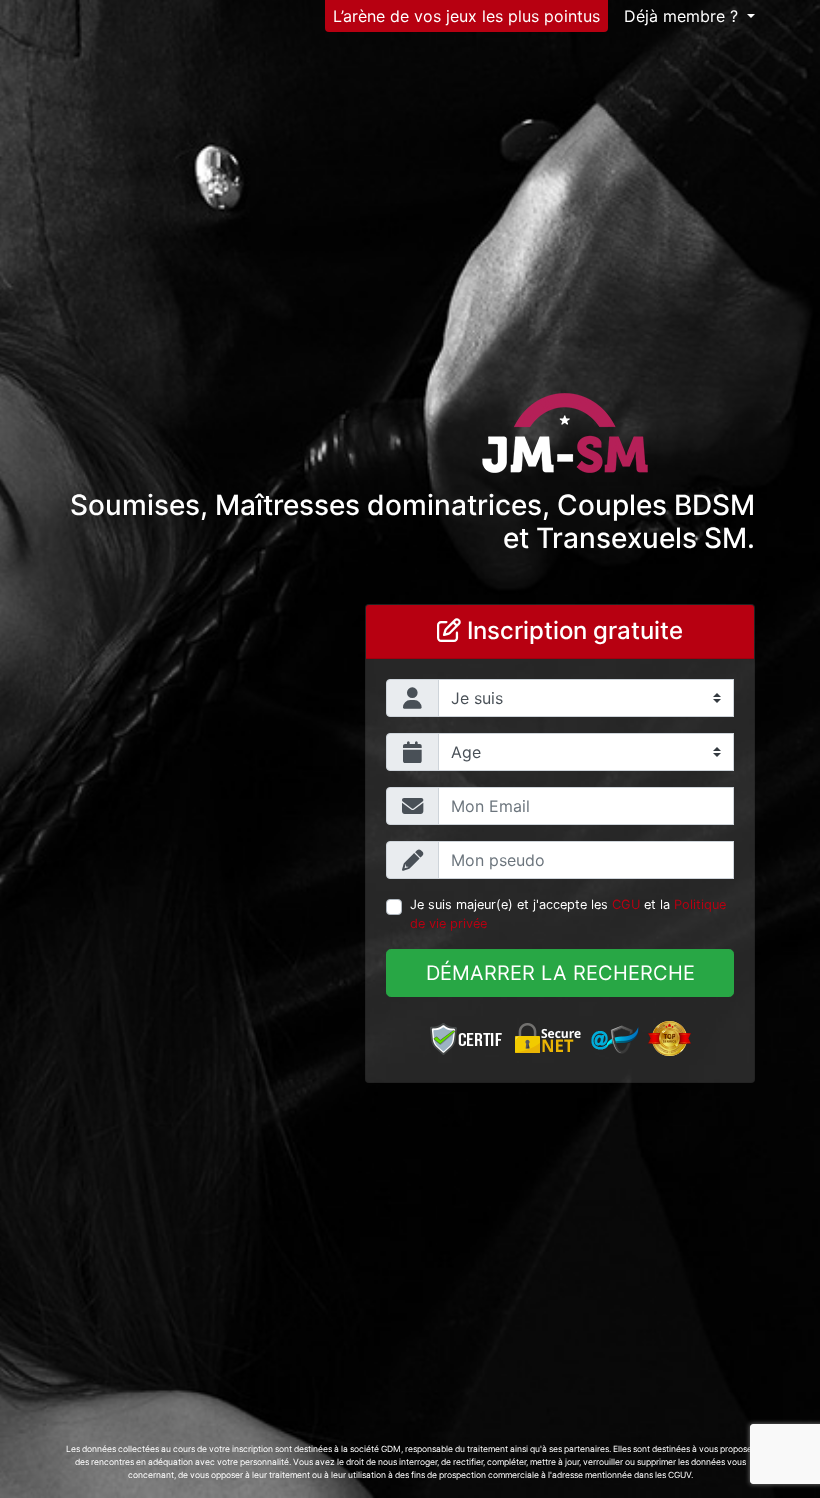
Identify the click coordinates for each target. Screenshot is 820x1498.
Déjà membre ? (683, 16)
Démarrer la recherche (560, 973)
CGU (626, 904)
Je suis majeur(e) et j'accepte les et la (568, 914)
